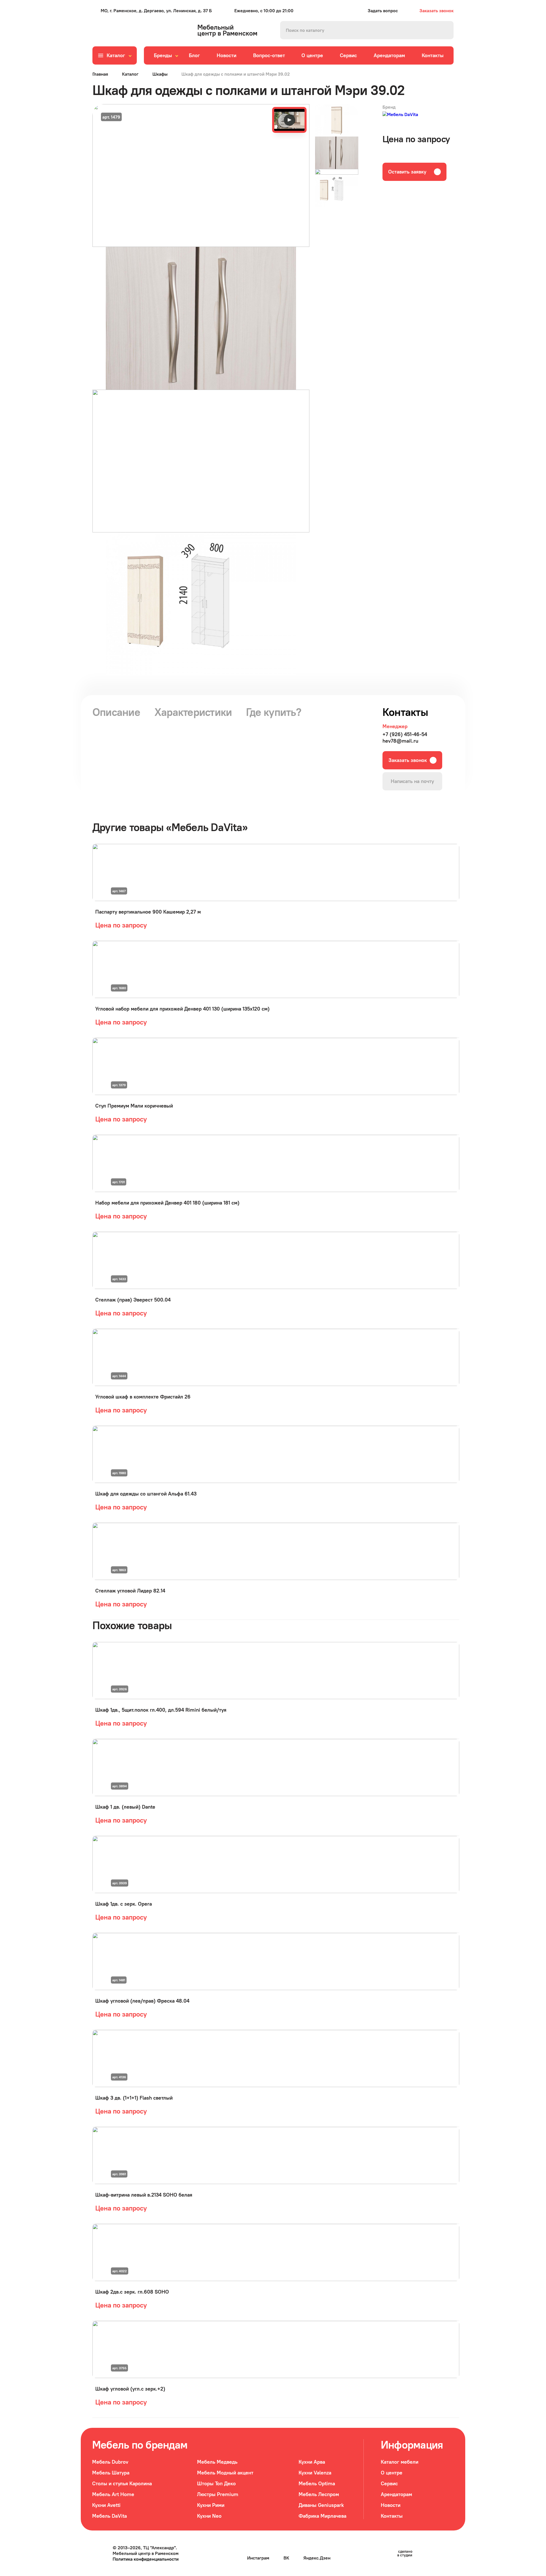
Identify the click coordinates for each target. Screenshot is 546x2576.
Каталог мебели (400, 2462)
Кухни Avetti (106, 2505)
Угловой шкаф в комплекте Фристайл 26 (143, 1397)
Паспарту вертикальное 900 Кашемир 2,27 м (148, 912)
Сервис (348, 55)
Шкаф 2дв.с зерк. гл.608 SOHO (132, 2292)
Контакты (433, 55)
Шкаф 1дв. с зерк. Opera (124, 1904)
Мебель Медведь (217, 2462)
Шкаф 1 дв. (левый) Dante (125, 1807)
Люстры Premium (218, 2494)
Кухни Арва (312, 2462)
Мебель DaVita (109, 2516)
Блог (194, 55)
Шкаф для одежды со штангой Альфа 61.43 (146, 1494)
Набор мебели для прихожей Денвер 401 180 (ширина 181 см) (167, 1203)
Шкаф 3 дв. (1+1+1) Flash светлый (134, 2098)
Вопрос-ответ (269, 55)
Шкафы (160, 74)
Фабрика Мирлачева (322, 2516)
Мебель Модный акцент (225, 2473)
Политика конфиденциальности (146, 2559)
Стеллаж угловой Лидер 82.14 (130, 1591)
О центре (312, 55)
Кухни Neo (209, 2516)
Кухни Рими (211, 2505)
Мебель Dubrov (110, 2462)
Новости (227, 55)
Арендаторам (389, 55)
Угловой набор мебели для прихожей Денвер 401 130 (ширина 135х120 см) (182, 1009)
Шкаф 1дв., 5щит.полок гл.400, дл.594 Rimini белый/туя (161, 1710)
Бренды (163, 55)
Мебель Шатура (111, 2473)
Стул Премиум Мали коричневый (134, 1106)
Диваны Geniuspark (321, 2505)
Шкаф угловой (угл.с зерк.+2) (130, 2389)
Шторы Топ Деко (216, 2483)
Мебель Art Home (113, 2494)
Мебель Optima (317, 2483)
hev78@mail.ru (400, 741)
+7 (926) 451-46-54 (405, 734)
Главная (100, 74)
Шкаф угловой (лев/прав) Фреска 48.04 (142, 2001)
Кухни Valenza (315, 2473)
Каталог (130, 74)
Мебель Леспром (319, 2494)
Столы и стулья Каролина (122, 2483)
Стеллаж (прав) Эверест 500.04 (133, 1300)
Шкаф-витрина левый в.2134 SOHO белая (144, 2195)
